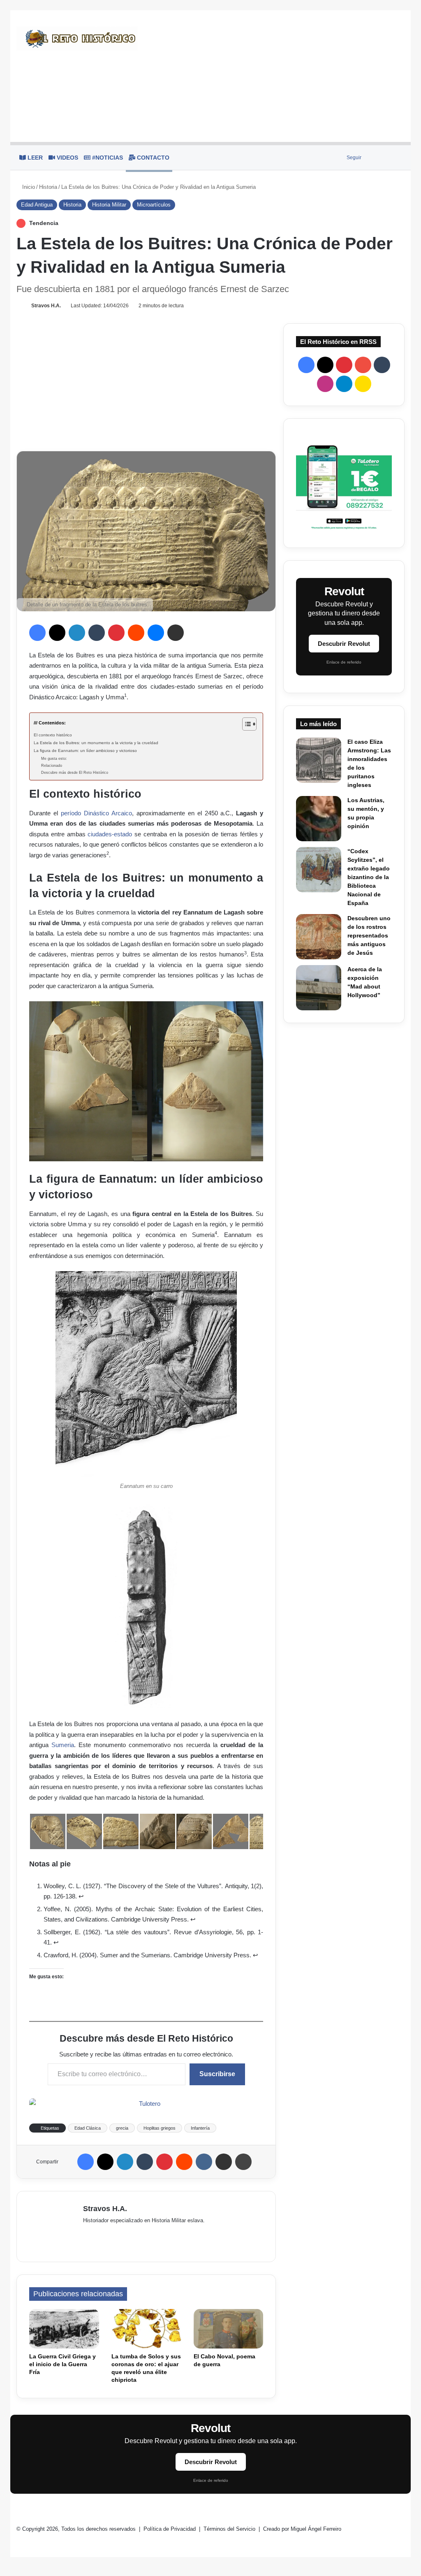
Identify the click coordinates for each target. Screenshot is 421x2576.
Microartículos (154, 205)
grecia (122, 2128)
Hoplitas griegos (160, 2128)
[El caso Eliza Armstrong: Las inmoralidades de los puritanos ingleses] (319, 760)
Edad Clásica (88, 2128)
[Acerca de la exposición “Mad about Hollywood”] (319, 988)
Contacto (152, 158)
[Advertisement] (277, 76)
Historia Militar (109, 205)
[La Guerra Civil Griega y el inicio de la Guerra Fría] (64, 2329)
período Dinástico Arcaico (96, 813)
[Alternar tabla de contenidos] (245, 724)
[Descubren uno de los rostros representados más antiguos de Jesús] (319, 937)
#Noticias (107, 158)
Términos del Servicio (230, 2529)
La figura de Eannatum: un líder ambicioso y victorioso (85, 751)
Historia (48, 187)
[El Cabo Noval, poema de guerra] (229, 2329)
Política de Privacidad (170, 2529)
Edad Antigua (37, 205)
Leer (34, 158)
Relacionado (52, 766)
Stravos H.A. (46, 306)
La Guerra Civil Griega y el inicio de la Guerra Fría (62, 2364)
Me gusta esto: (54, 759)
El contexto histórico (53, 735)
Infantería (200, 2128)
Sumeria (63, 1745)
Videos (67, 158)
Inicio (28, 187)
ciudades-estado (110, 834)
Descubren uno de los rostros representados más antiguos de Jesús (369, 935)
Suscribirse (217, 2074)
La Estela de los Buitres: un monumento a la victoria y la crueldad (96, 743)
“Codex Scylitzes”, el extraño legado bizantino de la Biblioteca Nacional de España (369, 877)
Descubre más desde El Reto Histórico (75, 773)
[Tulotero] (344, 483)
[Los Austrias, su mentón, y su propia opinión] (319, 819)
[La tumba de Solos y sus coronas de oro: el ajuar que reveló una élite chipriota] (146, 2329)
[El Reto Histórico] (77, 39)
